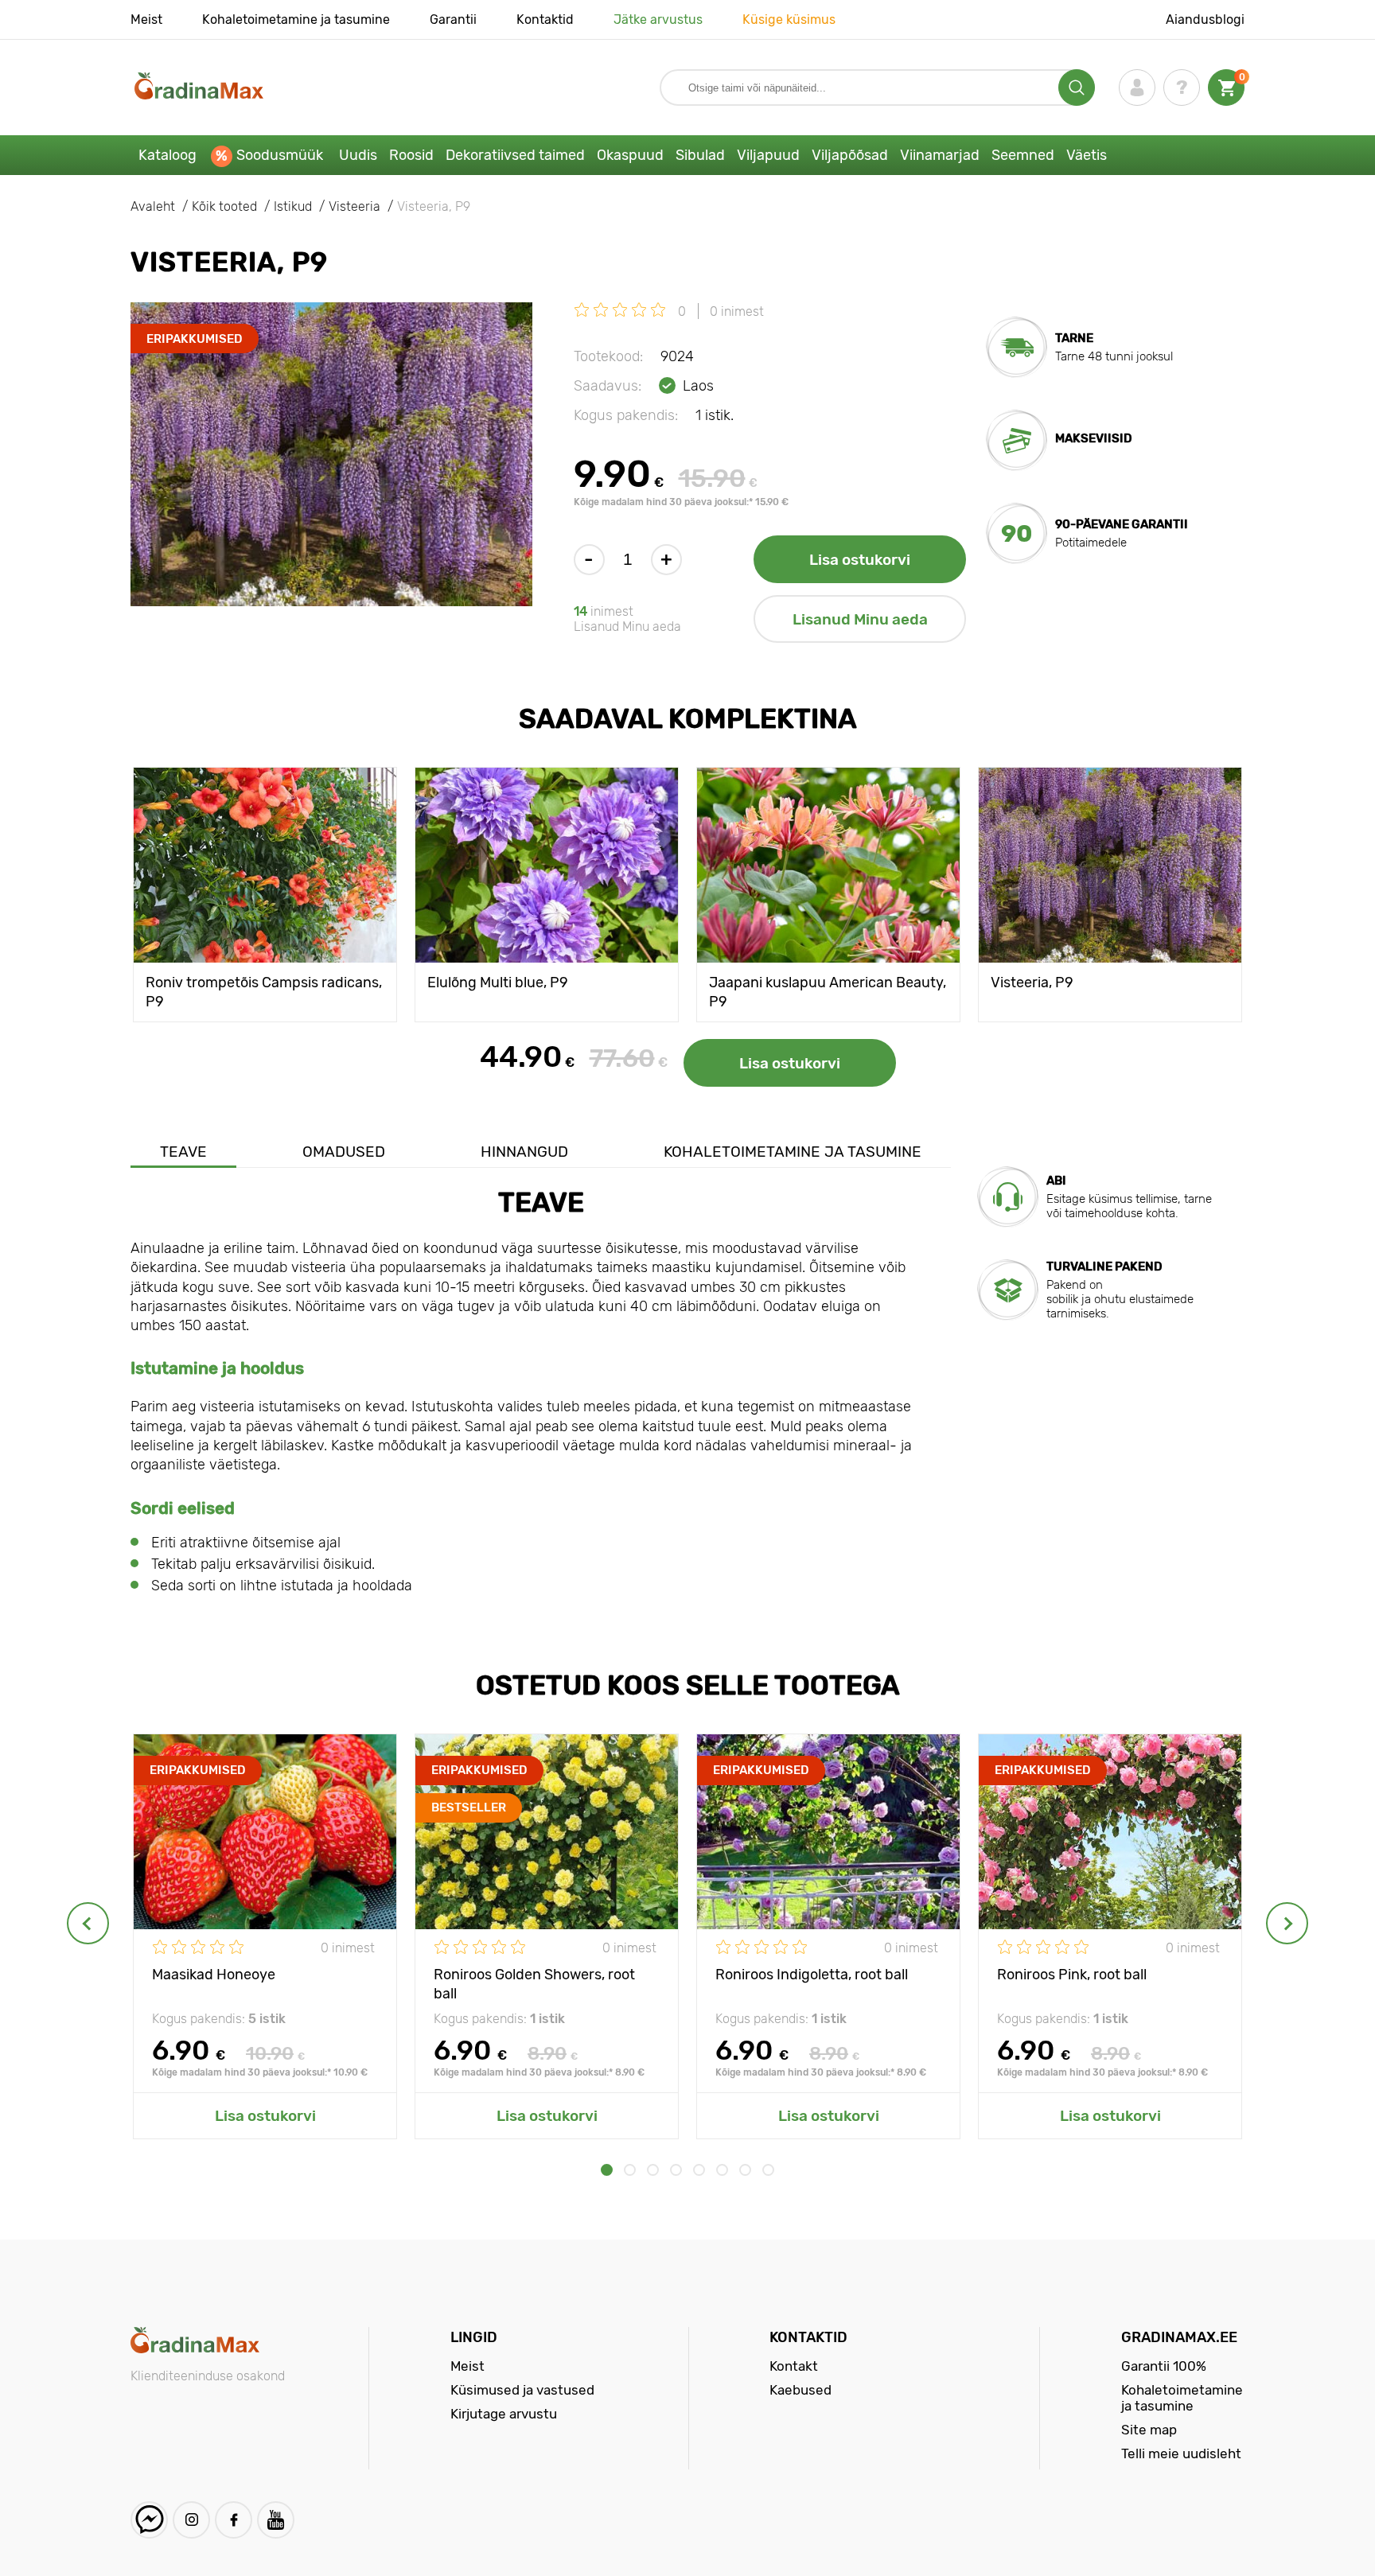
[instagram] (191, 2520)
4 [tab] (676, 2170)
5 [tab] (699, 2170)
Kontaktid (545, 19)
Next (1287, 1923)
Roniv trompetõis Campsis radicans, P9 (264, 991)
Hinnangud (524, 1152)
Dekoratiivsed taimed (515, 155)
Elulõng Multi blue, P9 (498, 983)
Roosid (411, 155)
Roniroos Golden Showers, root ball (534, 1983)
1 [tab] (607, 2170)
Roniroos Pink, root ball (1072, 1975)
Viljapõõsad (850, 155)
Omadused (344, 1152)
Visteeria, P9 (1032, 983)
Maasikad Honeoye (214, 1975)
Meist (146, 19)
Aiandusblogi (1205, 19)
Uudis (358, 155)
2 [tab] (630, 2170)
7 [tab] (745, 2170)
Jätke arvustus (658, 19)
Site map (1149, 2430)
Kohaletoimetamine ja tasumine (296, 19)
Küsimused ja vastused (522, 2390)
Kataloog (167, 155)
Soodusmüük (280, 155)
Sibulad (700, 155)
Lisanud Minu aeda (860, 619)
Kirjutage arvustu (504, 2414)
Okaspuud (630, 155)
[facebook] (234, 2520)
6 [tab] (722, 2170)
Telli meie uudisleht (1181, 2453)
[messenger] (149, 2520)
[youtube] (276, 2520)
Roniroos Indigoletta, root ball (812, 1975)
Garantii (453, 19)
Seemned (1023, 155)
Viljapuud (768, 155)
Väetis (1087, 155)
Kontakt (794, 2366)
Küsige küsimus (789, 19)
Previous (88, 1923)
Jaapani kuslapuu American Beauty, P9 (828, 991)
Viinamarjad (940, 155)
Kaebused (800, 2390)
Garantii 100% (1164, 2366)
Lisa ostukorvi (860, 560)
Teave (183, 1152)
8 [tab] (768, 2170)
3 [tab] (653, 2170)
